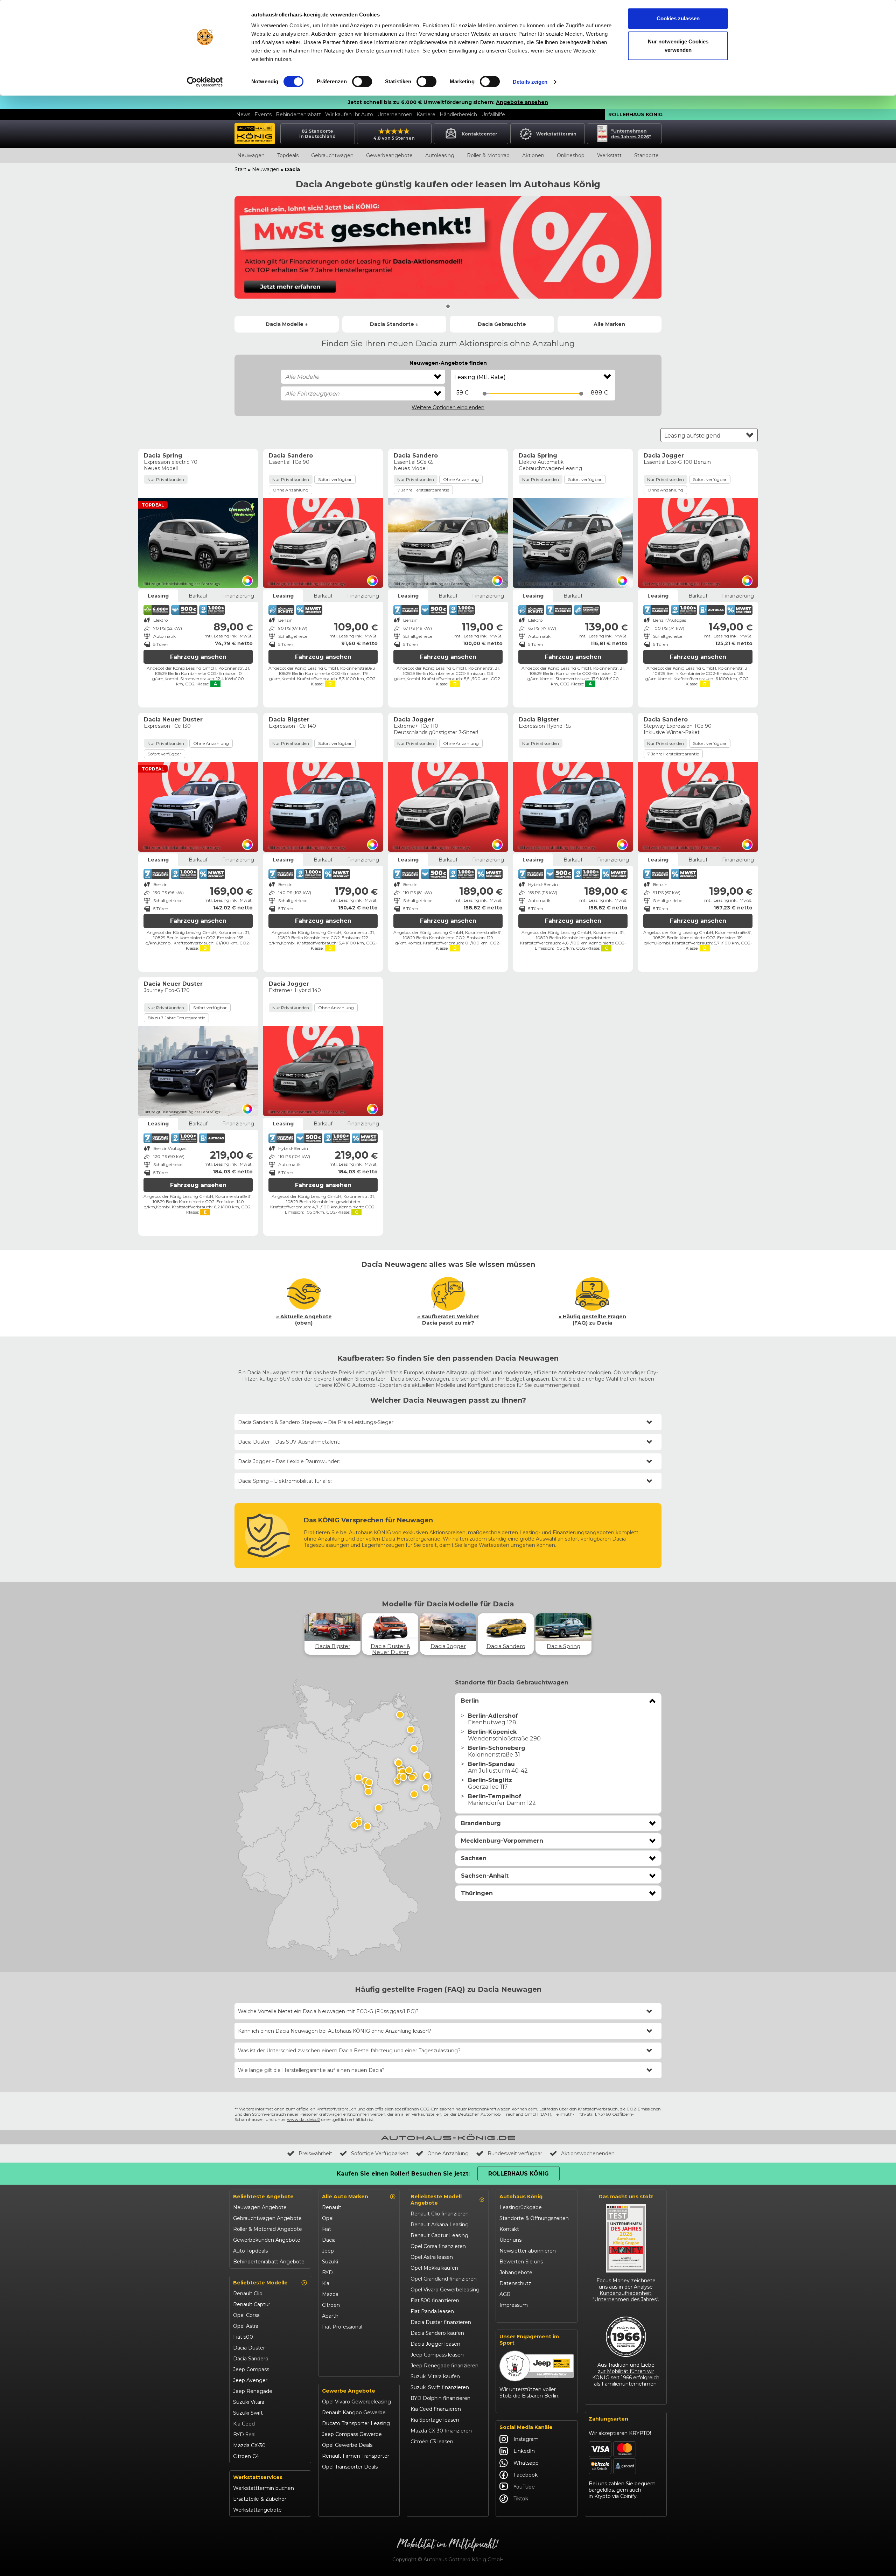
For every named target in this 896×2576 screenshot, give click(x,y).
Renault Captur (252, 2304)
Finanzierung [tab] (238, 596)
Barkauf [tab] (198, 596)
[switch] (362, 82)
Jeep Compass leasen (437, 2355)
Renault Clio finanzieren (440, 2214)
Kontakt (509, 2229)
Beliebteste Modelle (260, 2283)
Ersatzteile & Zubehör (260, 2499)
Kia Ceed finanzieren (436, 2409)
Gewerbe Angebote (349, 2391)
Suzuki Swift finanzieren (440, 2387)
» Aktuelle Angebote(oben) (304, 1320)
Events (263, 114)
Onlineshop (571, 155)
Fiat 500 (243, 2337)
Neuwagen (251, 155)
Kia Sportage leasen (435, 2420)
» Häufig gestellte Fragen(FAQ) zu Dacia (592, 1320)
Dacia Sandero (251, 2359)
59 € (463, 393)
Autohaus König (521, 2197)
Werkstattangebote (257, 2510)
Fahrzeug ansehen (198, 657)
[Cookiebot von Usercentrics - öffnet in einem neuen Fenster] (205, 82)
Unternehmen (395, 114)
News (243, 114)
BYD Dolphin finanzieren (440, 2398)
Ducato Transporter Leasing (356, 2423)
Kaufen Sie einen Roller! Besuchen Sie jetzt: (403, 2174)
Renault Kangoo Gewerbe (354, 2413)
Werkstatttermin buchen (264, 2488)
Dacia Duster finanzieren (441, 2322)
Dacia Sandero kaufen (437, 2333)
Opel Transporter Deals (350, 2467)
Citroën (331, 2305)
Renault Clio (248, 2294)
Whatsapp (526, 2463)
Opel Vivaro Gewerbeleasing (356, 2402)
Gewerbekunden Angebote (267, 2240)
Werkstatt (609, 155)
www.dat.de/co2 (303, 2119)
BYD (327, 2273)
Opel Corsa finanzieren (438, 2246)
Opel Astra (246, 2326)
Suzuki (330, 2262)
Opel (328, 2218)
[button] (558, 1701)
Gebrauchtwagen (332, 155)
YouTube (524, 2487)
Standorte (646, 155)
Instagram (526, 2439)
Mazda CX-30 (249, 2445)
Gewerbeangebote (389, 155)
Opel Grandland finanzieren (444, 2279)
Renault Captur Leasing (439, 2235)
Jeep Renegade (253, 2391)
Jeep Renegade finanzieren (444, 2366)
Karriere (426, 114)
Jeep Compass (251, 2369)
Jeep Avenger (250, 2380)
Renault (332, 2207)
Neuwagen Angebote (260, 2207)
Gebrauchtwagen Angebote (267, 2218)
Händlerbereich (458, 114)
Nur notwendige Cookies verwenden (678, 46)
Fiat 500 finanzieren (435, 2301)
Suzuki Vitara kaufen (435, 2376)
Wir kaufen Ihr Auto (349, 114)
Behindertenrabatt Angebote (269, 2262)
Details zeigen (530, 82)
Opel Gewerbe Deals (347, 2445)
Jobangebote (516, 2273)
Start (240, 169)
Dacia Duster (249, 2348)
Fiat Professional (342, 2327)
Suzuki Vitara (249, 2402)
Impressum (514, 2305)
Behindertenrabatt (298, 114)
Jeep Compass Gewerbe (352, 2434)
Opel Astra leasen (432, 2257)
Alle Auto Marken (345, 2197)
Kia (326, 2283)
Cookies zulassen (678, 18)
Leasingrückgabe (521, 2207)
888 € (599, 393)
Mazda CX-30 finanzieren (441, 2431)
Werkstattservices (258, 2477)
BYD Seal (244, 2435)
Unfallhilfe (493, 114)
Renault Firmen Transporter (356, 2456)
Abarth (330, 2316)
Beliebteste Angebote (263, 2197)
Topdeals (288, 155)
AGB (505, 2294)
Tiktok (521, 2499)
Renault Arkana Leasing (440, 2225)
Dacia (329, 2240)
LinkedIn (524, 2451)
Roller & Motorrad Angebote (268, 2229)
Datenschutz (515, 2283)
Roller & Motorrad (488, 155)
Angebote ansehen (522, 102)
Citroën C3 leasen (432, 2442)
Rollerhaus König (635, 114)
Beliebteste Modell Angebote (436, 2200)
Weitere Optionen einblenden (448, 407)
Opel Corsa (246, 2315)
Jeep (328, 2251)
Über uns (510, 2240)
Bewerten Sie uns (521, 2262)
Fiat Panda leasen (432, 2311)
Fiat (327, 2229)
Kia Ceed (244, 2424)
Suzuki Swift (248, 2413)
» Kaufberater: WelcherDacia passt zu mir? (448, 1320)
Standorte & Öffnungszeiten (534, 2218)
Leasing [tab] (158, 596)
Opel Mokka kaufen (434, 2268)
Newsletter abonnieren (528, 2251)
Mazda (330, 2294)
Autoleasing (440, 155)
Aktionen (533, 155)
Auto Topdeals (250, 2251)
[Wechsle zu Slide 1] (448, 306)
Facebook (526, 2475)
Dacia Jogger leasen (435, 2344)
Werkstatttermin (556, 134)
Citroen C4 (246, 2456)
